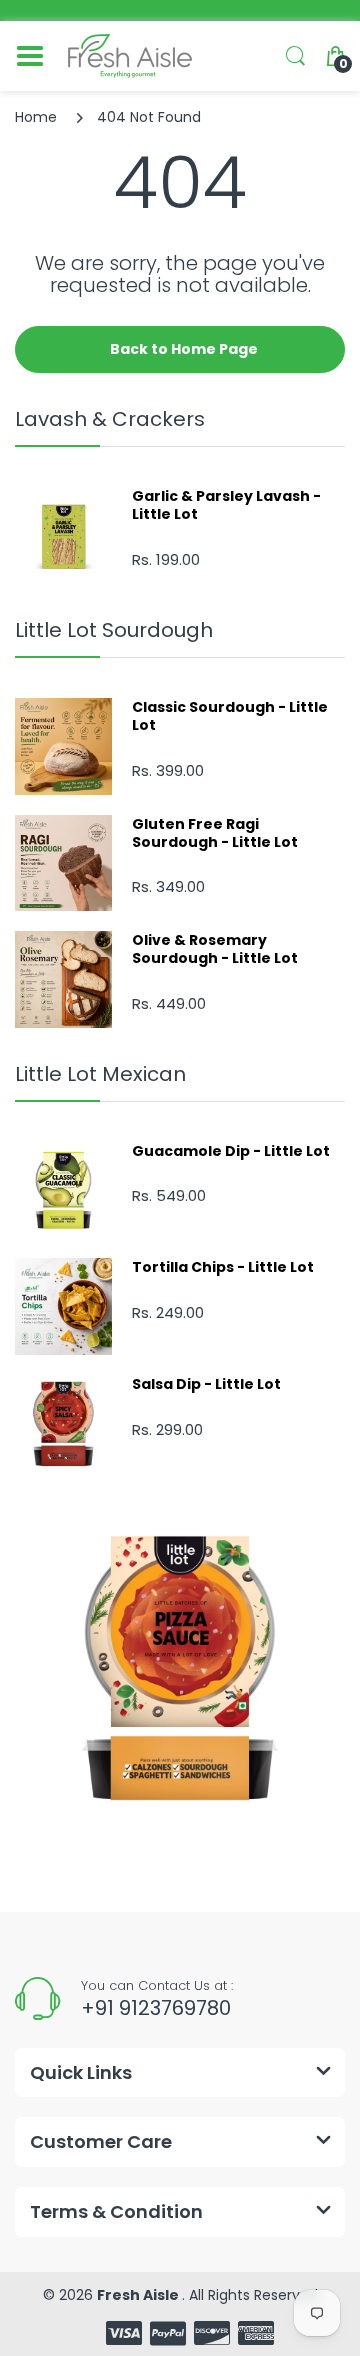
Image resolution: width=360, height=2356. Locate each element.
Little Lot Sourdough (114, 630)
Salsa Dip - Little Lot (206, 1384)
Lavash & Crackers (110, 419)
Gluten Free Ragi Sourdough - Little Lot (215, 833)
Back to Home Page (184, 349)
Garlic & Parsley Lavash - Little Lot (226, 505)
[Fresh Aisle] (130, 56)
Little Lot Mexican (100, 1074)
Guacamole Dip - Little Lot (231, 1151)
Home (36, 117)
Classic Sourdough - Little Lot (230, 716)
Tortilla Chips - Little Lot (223, 1267)
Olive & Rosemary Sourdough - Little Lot (215, 949)
